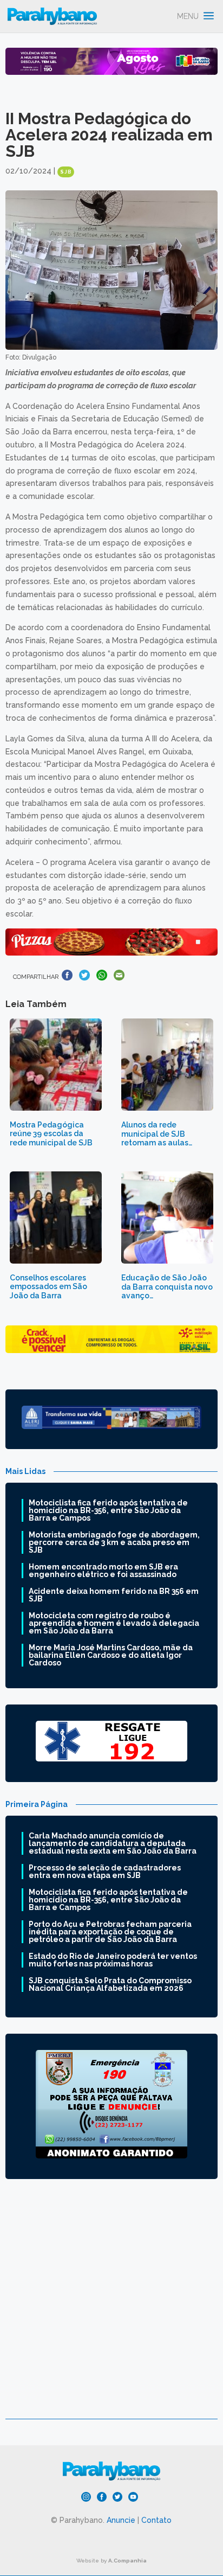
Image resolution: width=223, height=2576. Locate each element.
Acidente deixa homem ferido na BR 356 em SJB (114, 1595)
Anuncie (121, 2520)
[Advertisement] (111, 2307)
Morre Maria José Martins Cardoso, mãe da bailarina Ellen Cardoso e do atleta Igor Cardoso (111, 1655)
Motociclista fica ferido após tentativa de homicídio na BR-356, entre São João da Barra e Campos (108, 1510)
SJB (66, 172)
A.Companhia (127, 2561)
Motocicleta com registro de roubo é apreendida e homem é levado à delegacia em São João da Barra (114, 1623)
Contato (156, 2520)
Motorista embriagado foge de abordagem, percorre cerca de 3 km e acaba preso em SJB (114, 1542)
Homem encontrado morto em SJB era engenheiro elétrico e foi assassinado (103, 1571)
